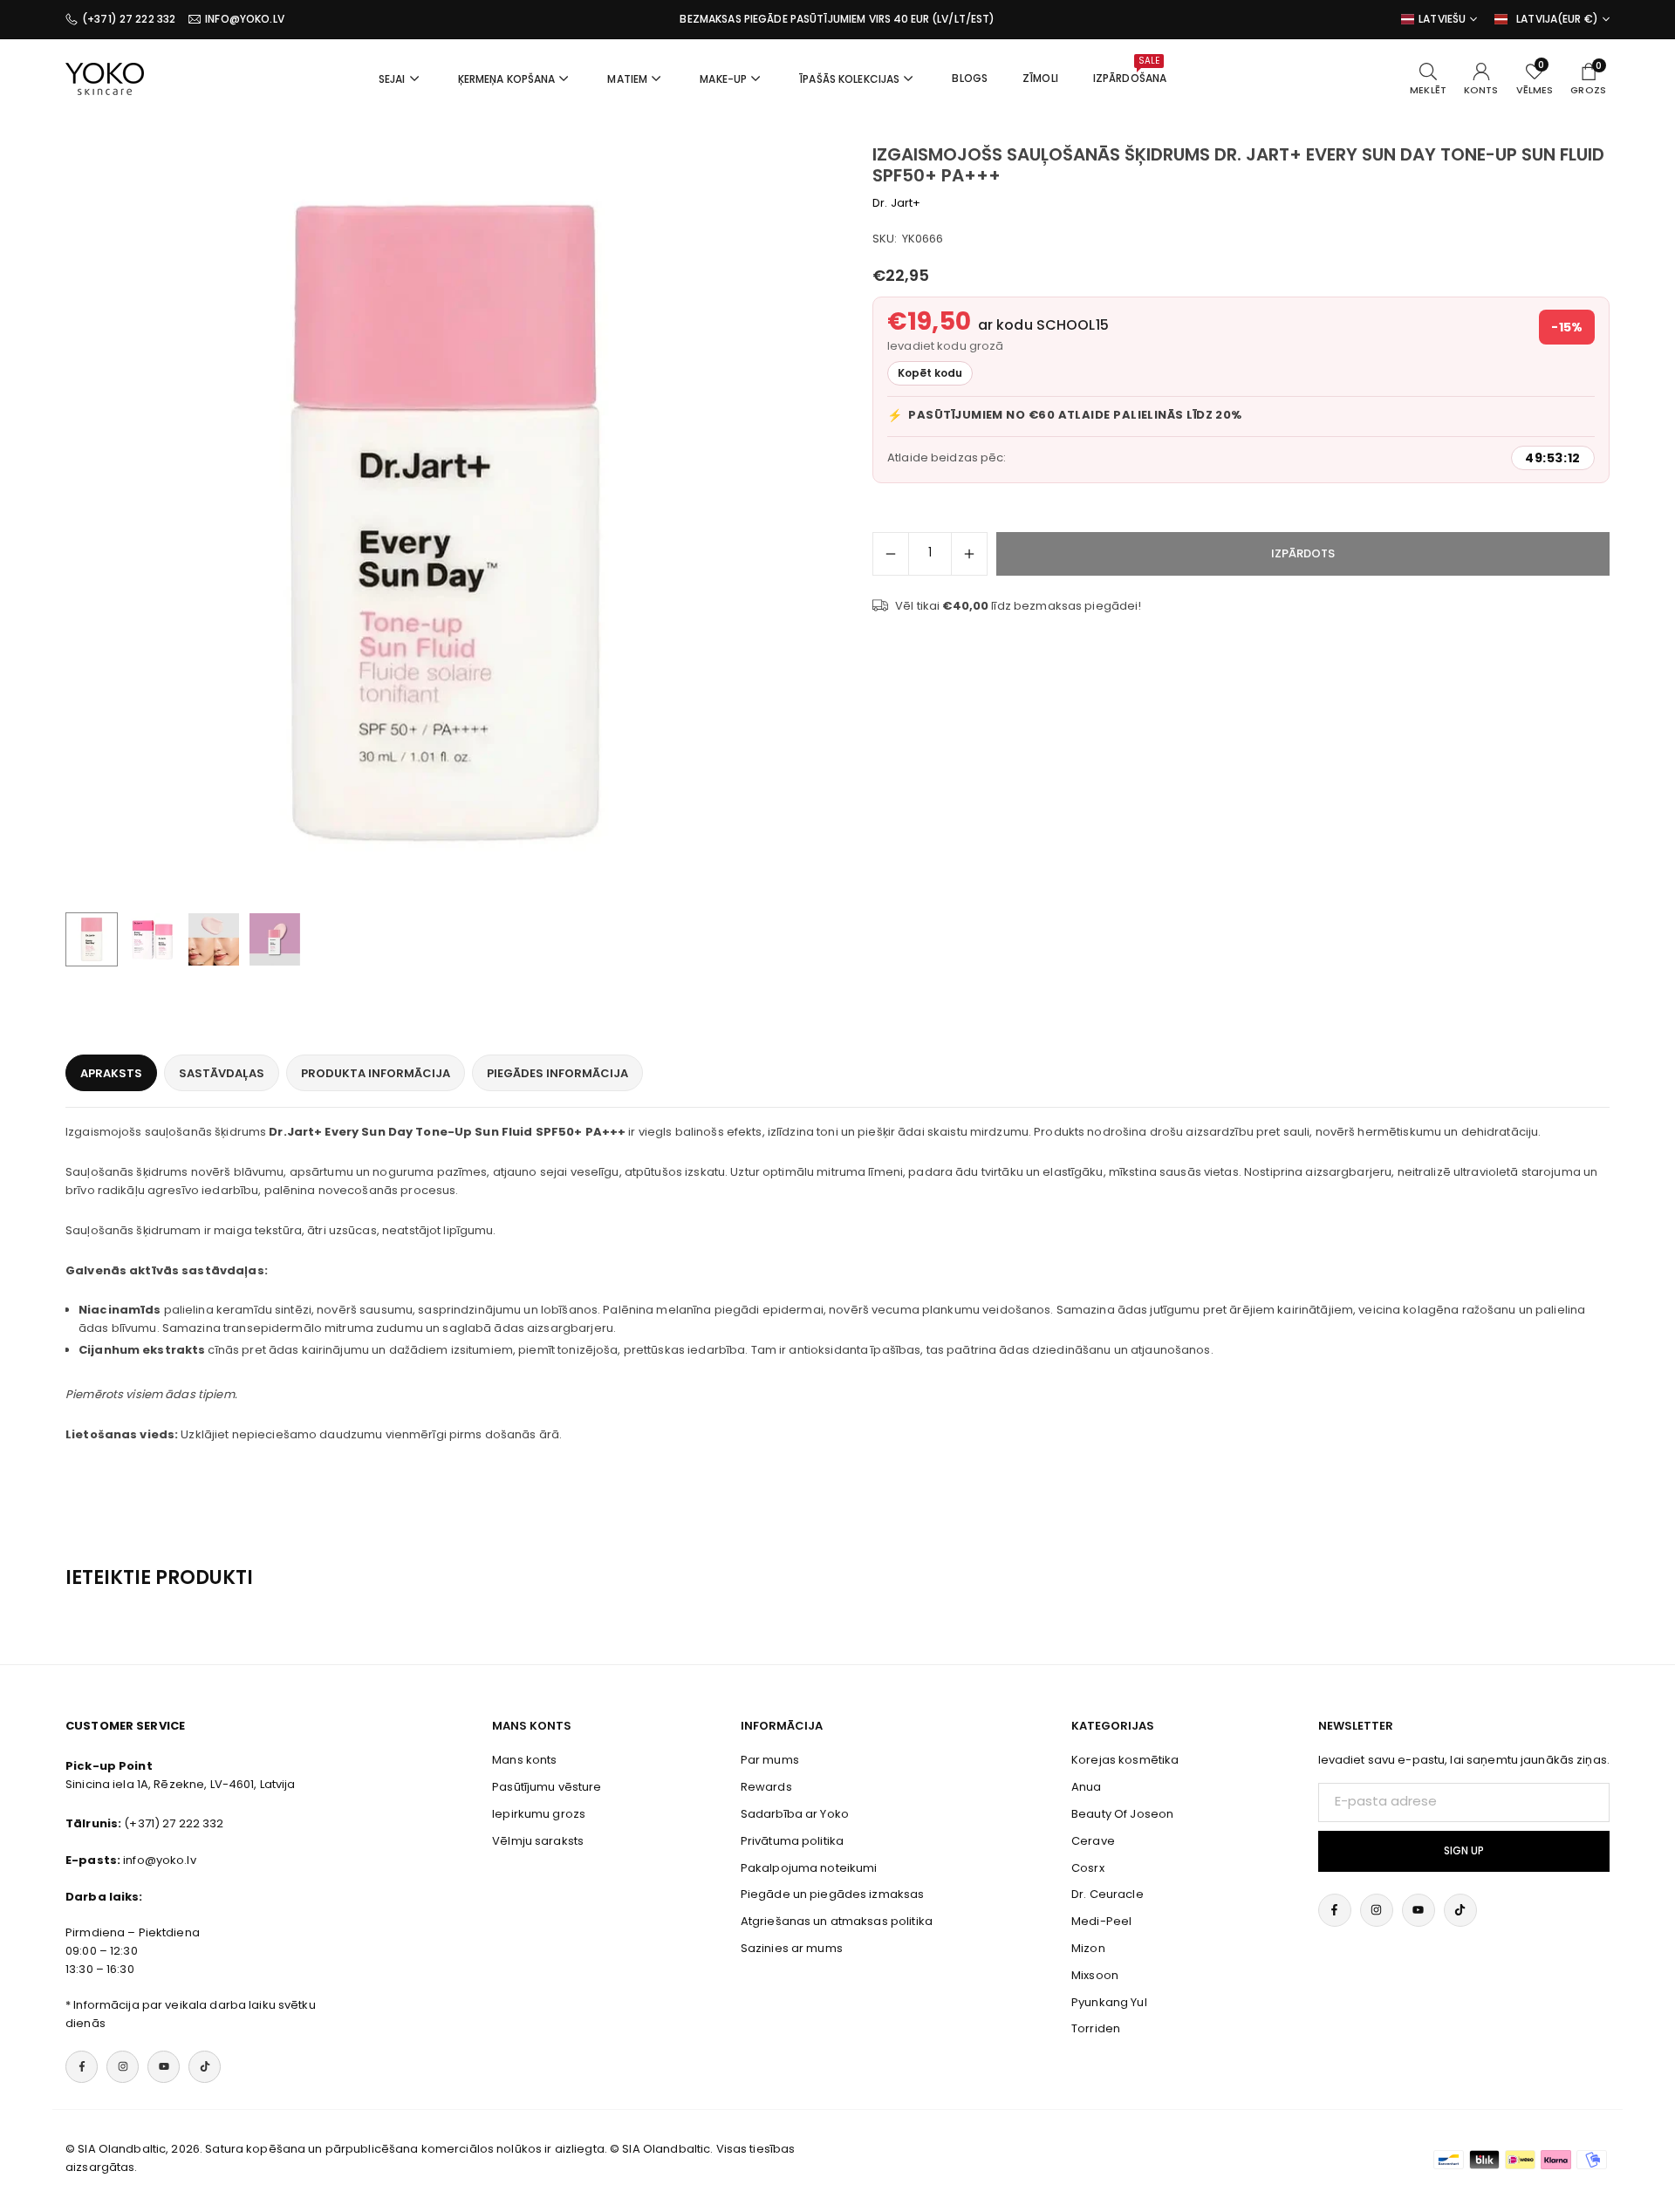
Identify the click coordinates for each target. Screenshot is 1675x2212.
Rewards (766, 1787)
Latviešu (1442, 19)
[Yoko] (105, 77)
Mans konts (524, 1760)
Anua (1087, 1787)
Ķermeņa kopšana (507, 79)
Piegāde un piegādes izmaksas (833, 1894)
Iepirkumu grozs (539, 1814)
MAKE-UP (723, 79)
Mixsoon (1095, 1975)
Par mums (770, 1760)
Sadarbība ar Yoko (795, 1814)
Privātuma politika (792, 1841)
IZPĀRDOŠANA (1130, 70)
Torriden (1096, 2028)
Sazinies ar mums (792, 1948)
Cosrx (1088, 1868)
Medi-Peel (1101, 1921)
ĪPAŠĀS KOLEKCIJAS (849, 79)
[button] (782, 524)
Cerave (1093, 1841)
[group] (445, 523)
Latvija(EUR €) (1557, 19)
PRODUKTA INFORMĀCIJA (376, 1073)
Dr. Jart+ (896, 203)
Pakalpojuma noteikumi (809, 1868)
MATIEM (627, 79)
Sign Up (1464, 1851)
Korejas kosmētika (1125, 1760)
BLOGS (970, 78)
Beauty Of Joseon (1122, 1814)
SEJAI (392, 79)
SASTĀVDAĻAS (222, 1073)
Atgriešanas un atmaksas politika (837, 1921)
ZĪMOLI (1040, 78)
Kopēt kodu (930, 373)
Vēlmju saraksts (538, 1841)
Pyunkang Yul (1109, 2002)
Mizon (1088, 1948)
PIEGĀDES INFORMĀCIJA (557, 1073)
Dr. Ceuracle (1108, 1894)
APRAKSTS (111, 1073)
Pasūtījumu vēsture (547, 1787)
